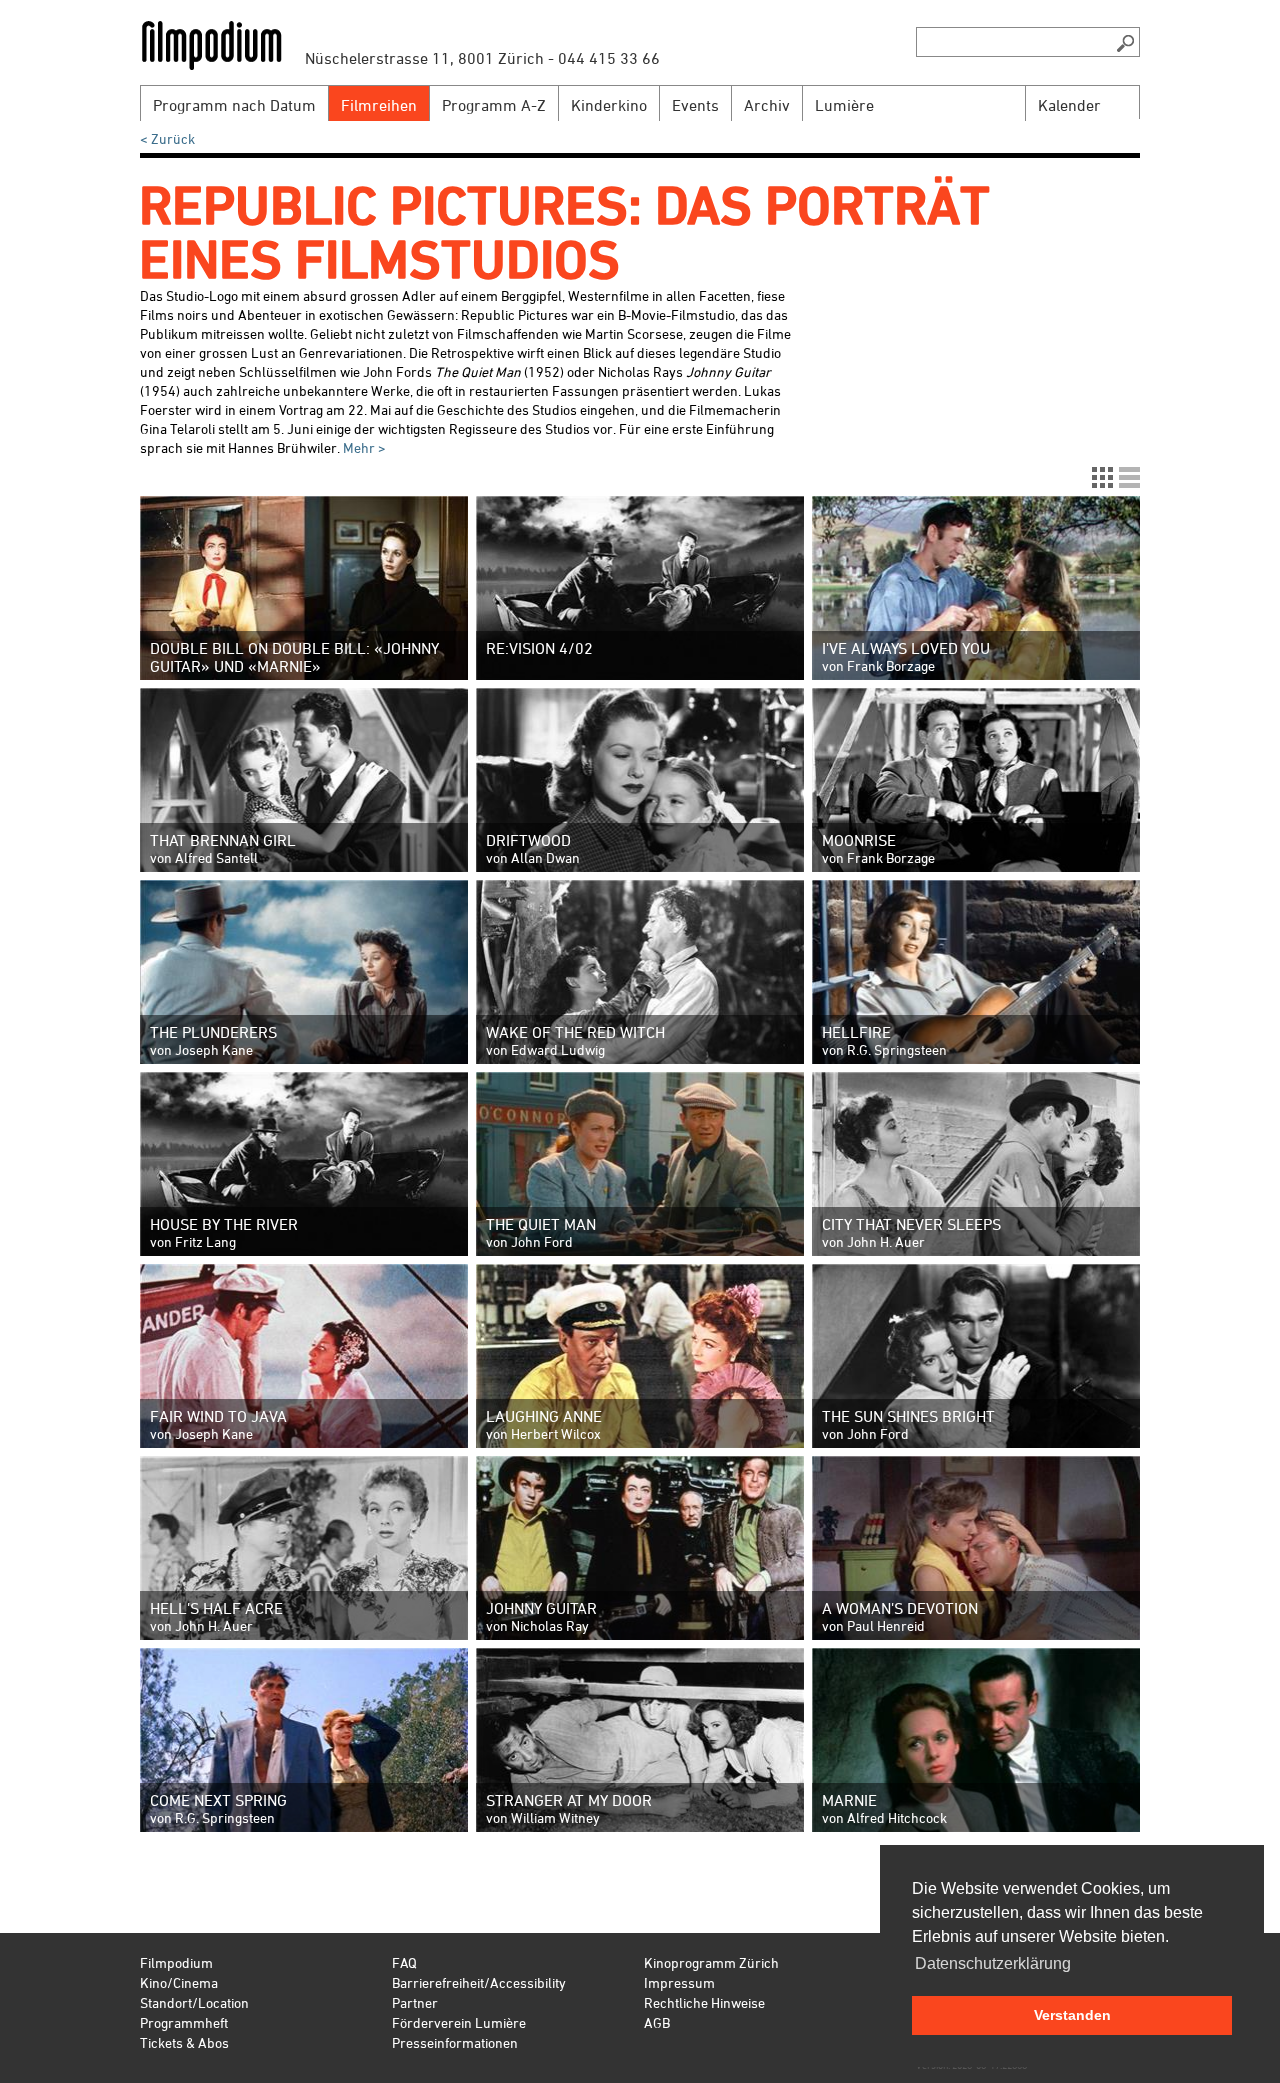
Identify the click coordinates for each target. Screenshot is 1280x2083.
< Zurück (167, 138)
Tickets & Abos (184, 2042)
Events (695, 105)
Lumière (844, 105)
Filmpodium (176, 1962)
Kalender (1069, 105)
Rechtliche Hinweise (704, 2002)
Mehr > (363, 447)
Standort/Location (194, 2002)
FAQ (404, 1962)
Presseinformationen (455, 2042)
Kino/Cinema (179, 1982)
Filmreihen (379, 105)
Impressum (679, 1982)
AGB (657, 2022)
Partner (415, 2002)
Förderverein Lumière (459, 2022)
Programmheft (184, 2022)
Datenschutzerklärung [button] (993, 1963)
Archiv (767, 105)
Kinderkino (609, 105)
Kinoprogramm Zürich (711, 1962)
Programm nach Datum (234, 105)
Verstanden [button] (1072, 2015)
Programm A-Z (494, 105)
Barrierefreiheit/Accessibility (479, 1982)
